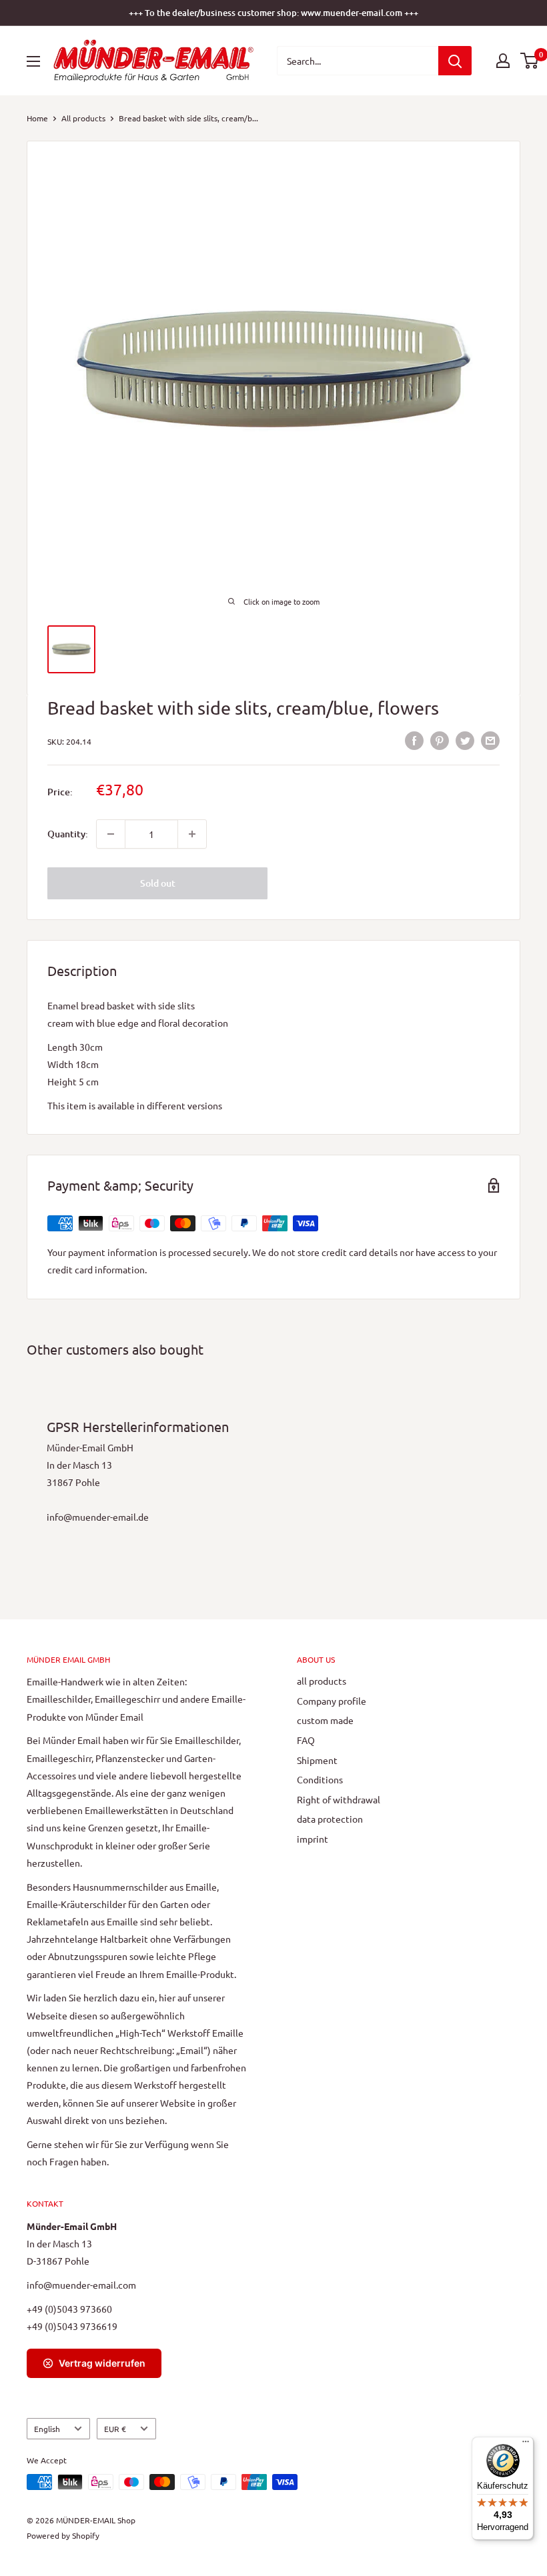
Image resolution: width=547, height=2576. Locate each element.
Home (37, 118)
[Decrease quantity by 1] (111, 834)
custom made (325, 1720)
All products (83, 118)
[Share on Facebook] (414, 740)
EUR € (115, 2429)
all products (322, 1681)
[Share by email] (490, 740)
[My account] (503, 61)
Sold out (158, 883)
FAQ (306, 1740)
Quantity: (68, 834)
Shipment (317, 1760)
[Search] (455, 61)
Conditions (320, 1779)
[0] (530, 61)
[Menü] (526, 2445)
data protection (330, 1819)
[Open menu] (33, 61)
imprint (313, 1839)
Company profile (332, 1701)
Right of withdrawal (339, 1799)
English (47, 2429)
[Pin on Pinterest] (440, 740)
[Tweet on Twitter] (465, 740)
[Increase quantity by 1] (192, 834)
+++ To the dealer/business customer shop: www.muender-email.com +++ (273, 13)
